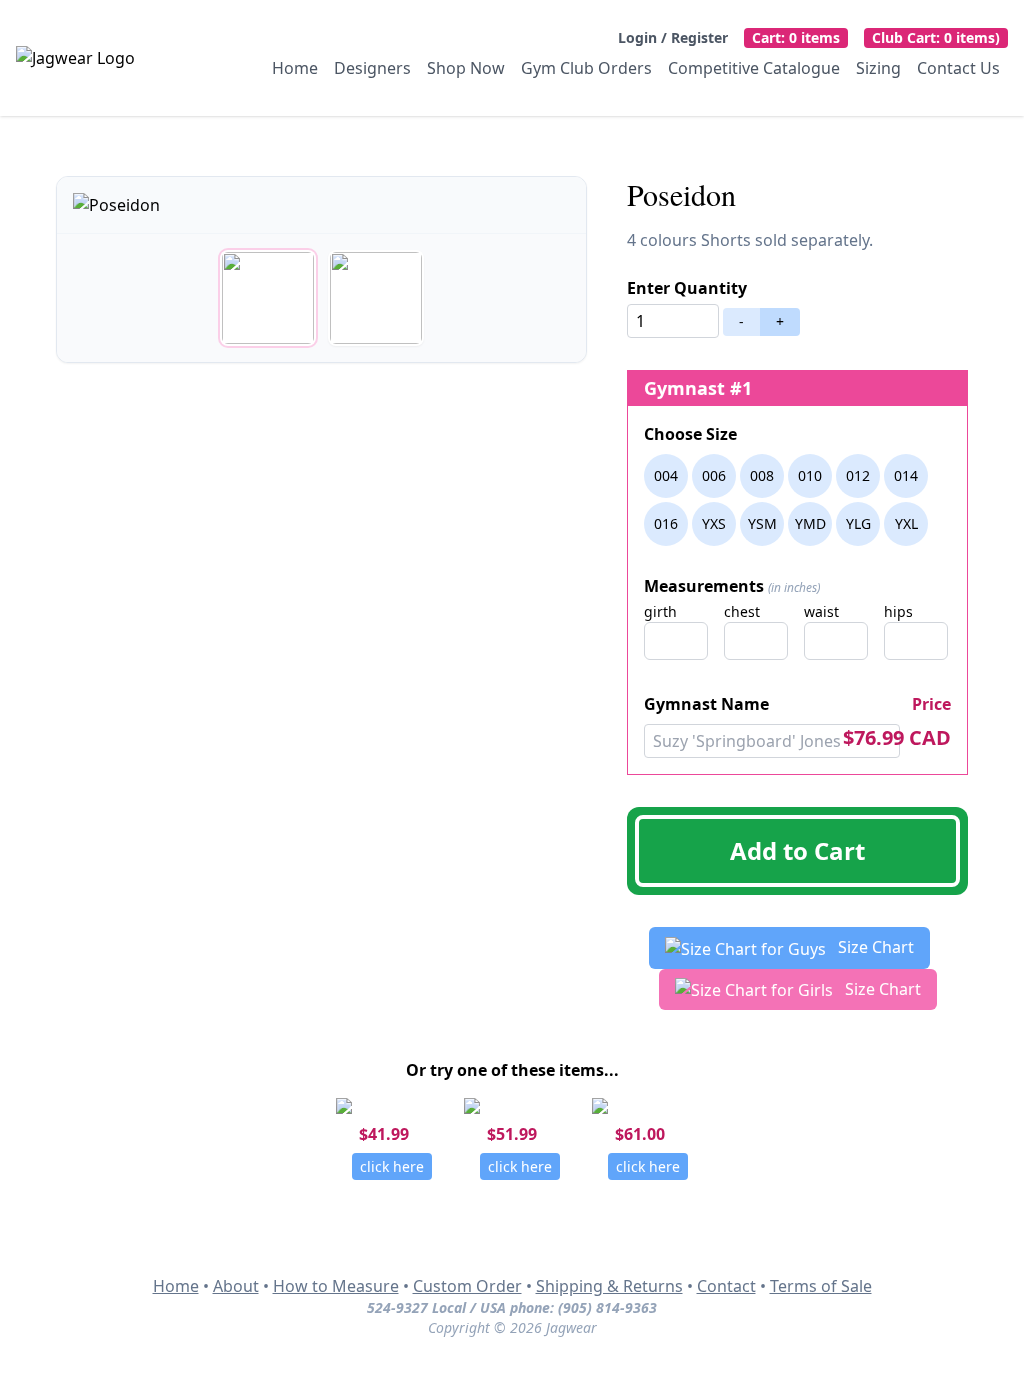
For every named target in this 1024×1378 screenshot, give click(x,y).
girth (660, 611)
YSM (762, 523)
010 (810, 475)
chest (742, 611)
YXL (906, 523)
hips (898, 611)
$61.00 (640, 1134)
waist (821, 611)
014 (906, 475)
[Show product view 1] (268, 298)
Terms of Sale (821, 1286)
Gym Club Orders (586, 68)
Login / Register (673, 37)
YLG (858, 523)
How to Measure (336, 1286)
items (796, 37)
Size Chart (874, 947)
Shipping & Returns (609, 1286)
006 (714, 475)
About (236, 1286)
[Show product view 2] (376, 298)
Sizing (878, 68)
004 (666, 475)
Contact (726, 1286)
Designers (372, 68)
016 (666, 523)
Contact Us (958, 68)
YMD (810, 523)
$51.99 (512, 1134)
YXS (714, 523)
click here (392, 1166)
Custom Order (467, 1286)
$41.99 (384, 1134)
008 (762, 475)
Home (295, 68)
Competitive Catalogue (754, 68)
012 (858, 475)
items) (936, 37)
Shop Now (466, 68)
